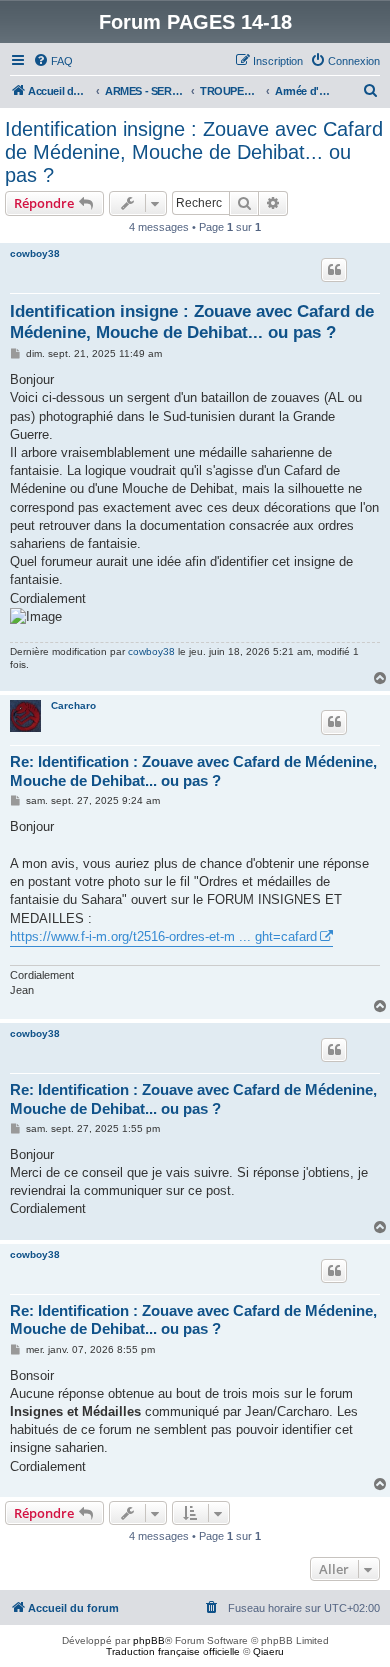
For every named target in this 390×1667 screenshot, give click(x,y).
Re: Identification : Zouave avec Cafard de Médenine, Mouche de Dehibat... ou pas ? (193, 771)
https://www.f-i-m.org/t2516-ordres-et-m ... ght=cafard (163, 936)
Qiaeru (268, 1651)
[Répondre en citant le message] (334, 270)
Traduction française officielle (173, 1651)
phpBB (149, 1640)
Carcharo (73, 705)
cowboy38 (35, 253)
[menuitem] (53, 61)
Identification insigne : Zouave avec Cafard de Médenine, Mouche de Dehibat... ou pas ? (194, 152)
